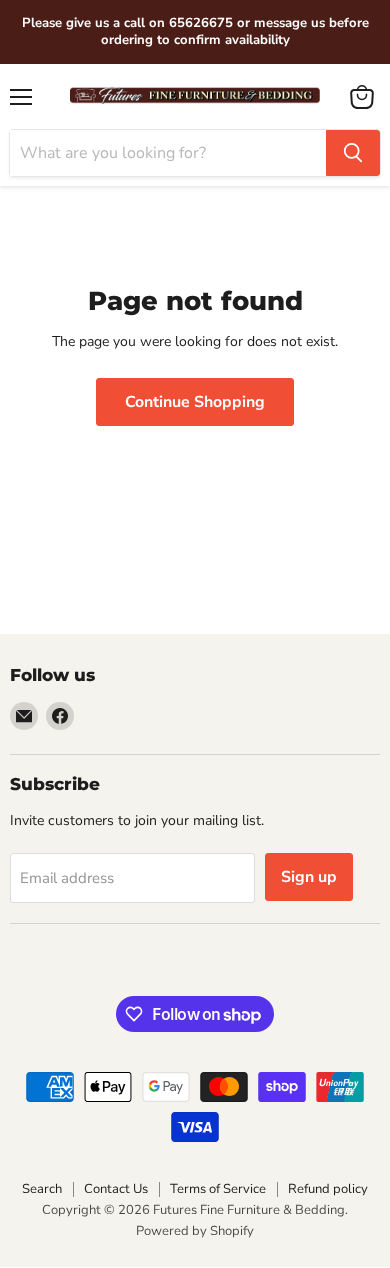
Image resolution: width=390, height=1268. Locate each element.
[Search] (353, 153)
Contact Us (116, 1189)
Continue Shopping (195, 402)
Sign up (309, 877)
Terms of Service (218, 1189)
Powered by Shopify (195, 1231)
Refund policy (328, 1189)
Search (42, 1189)
